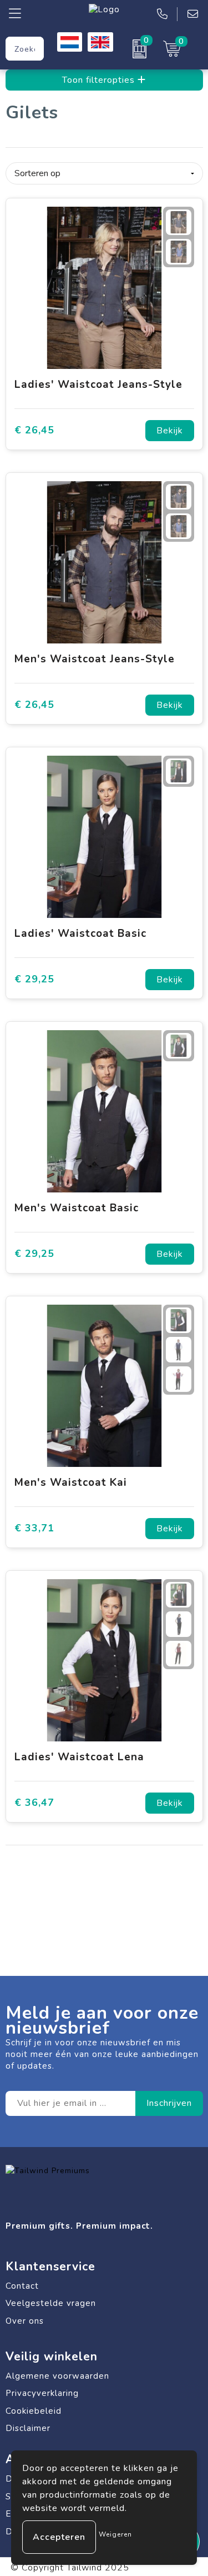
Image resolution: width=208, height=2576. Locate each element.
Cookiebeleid (34, 2411)
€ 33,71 (34, 1528)
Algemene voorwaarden (57, 2376)
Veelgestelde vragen (51, 2303)
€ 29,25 (34, 979)
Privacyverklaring (42, 2393)
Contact (22, 2286)
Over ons (25, 2321)
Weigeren (115, 2534)
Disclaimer (28, 2428)
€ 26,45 (34, 430)
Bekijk (170, 431)
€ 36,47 (34, 1803)
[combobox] (25, 49)
